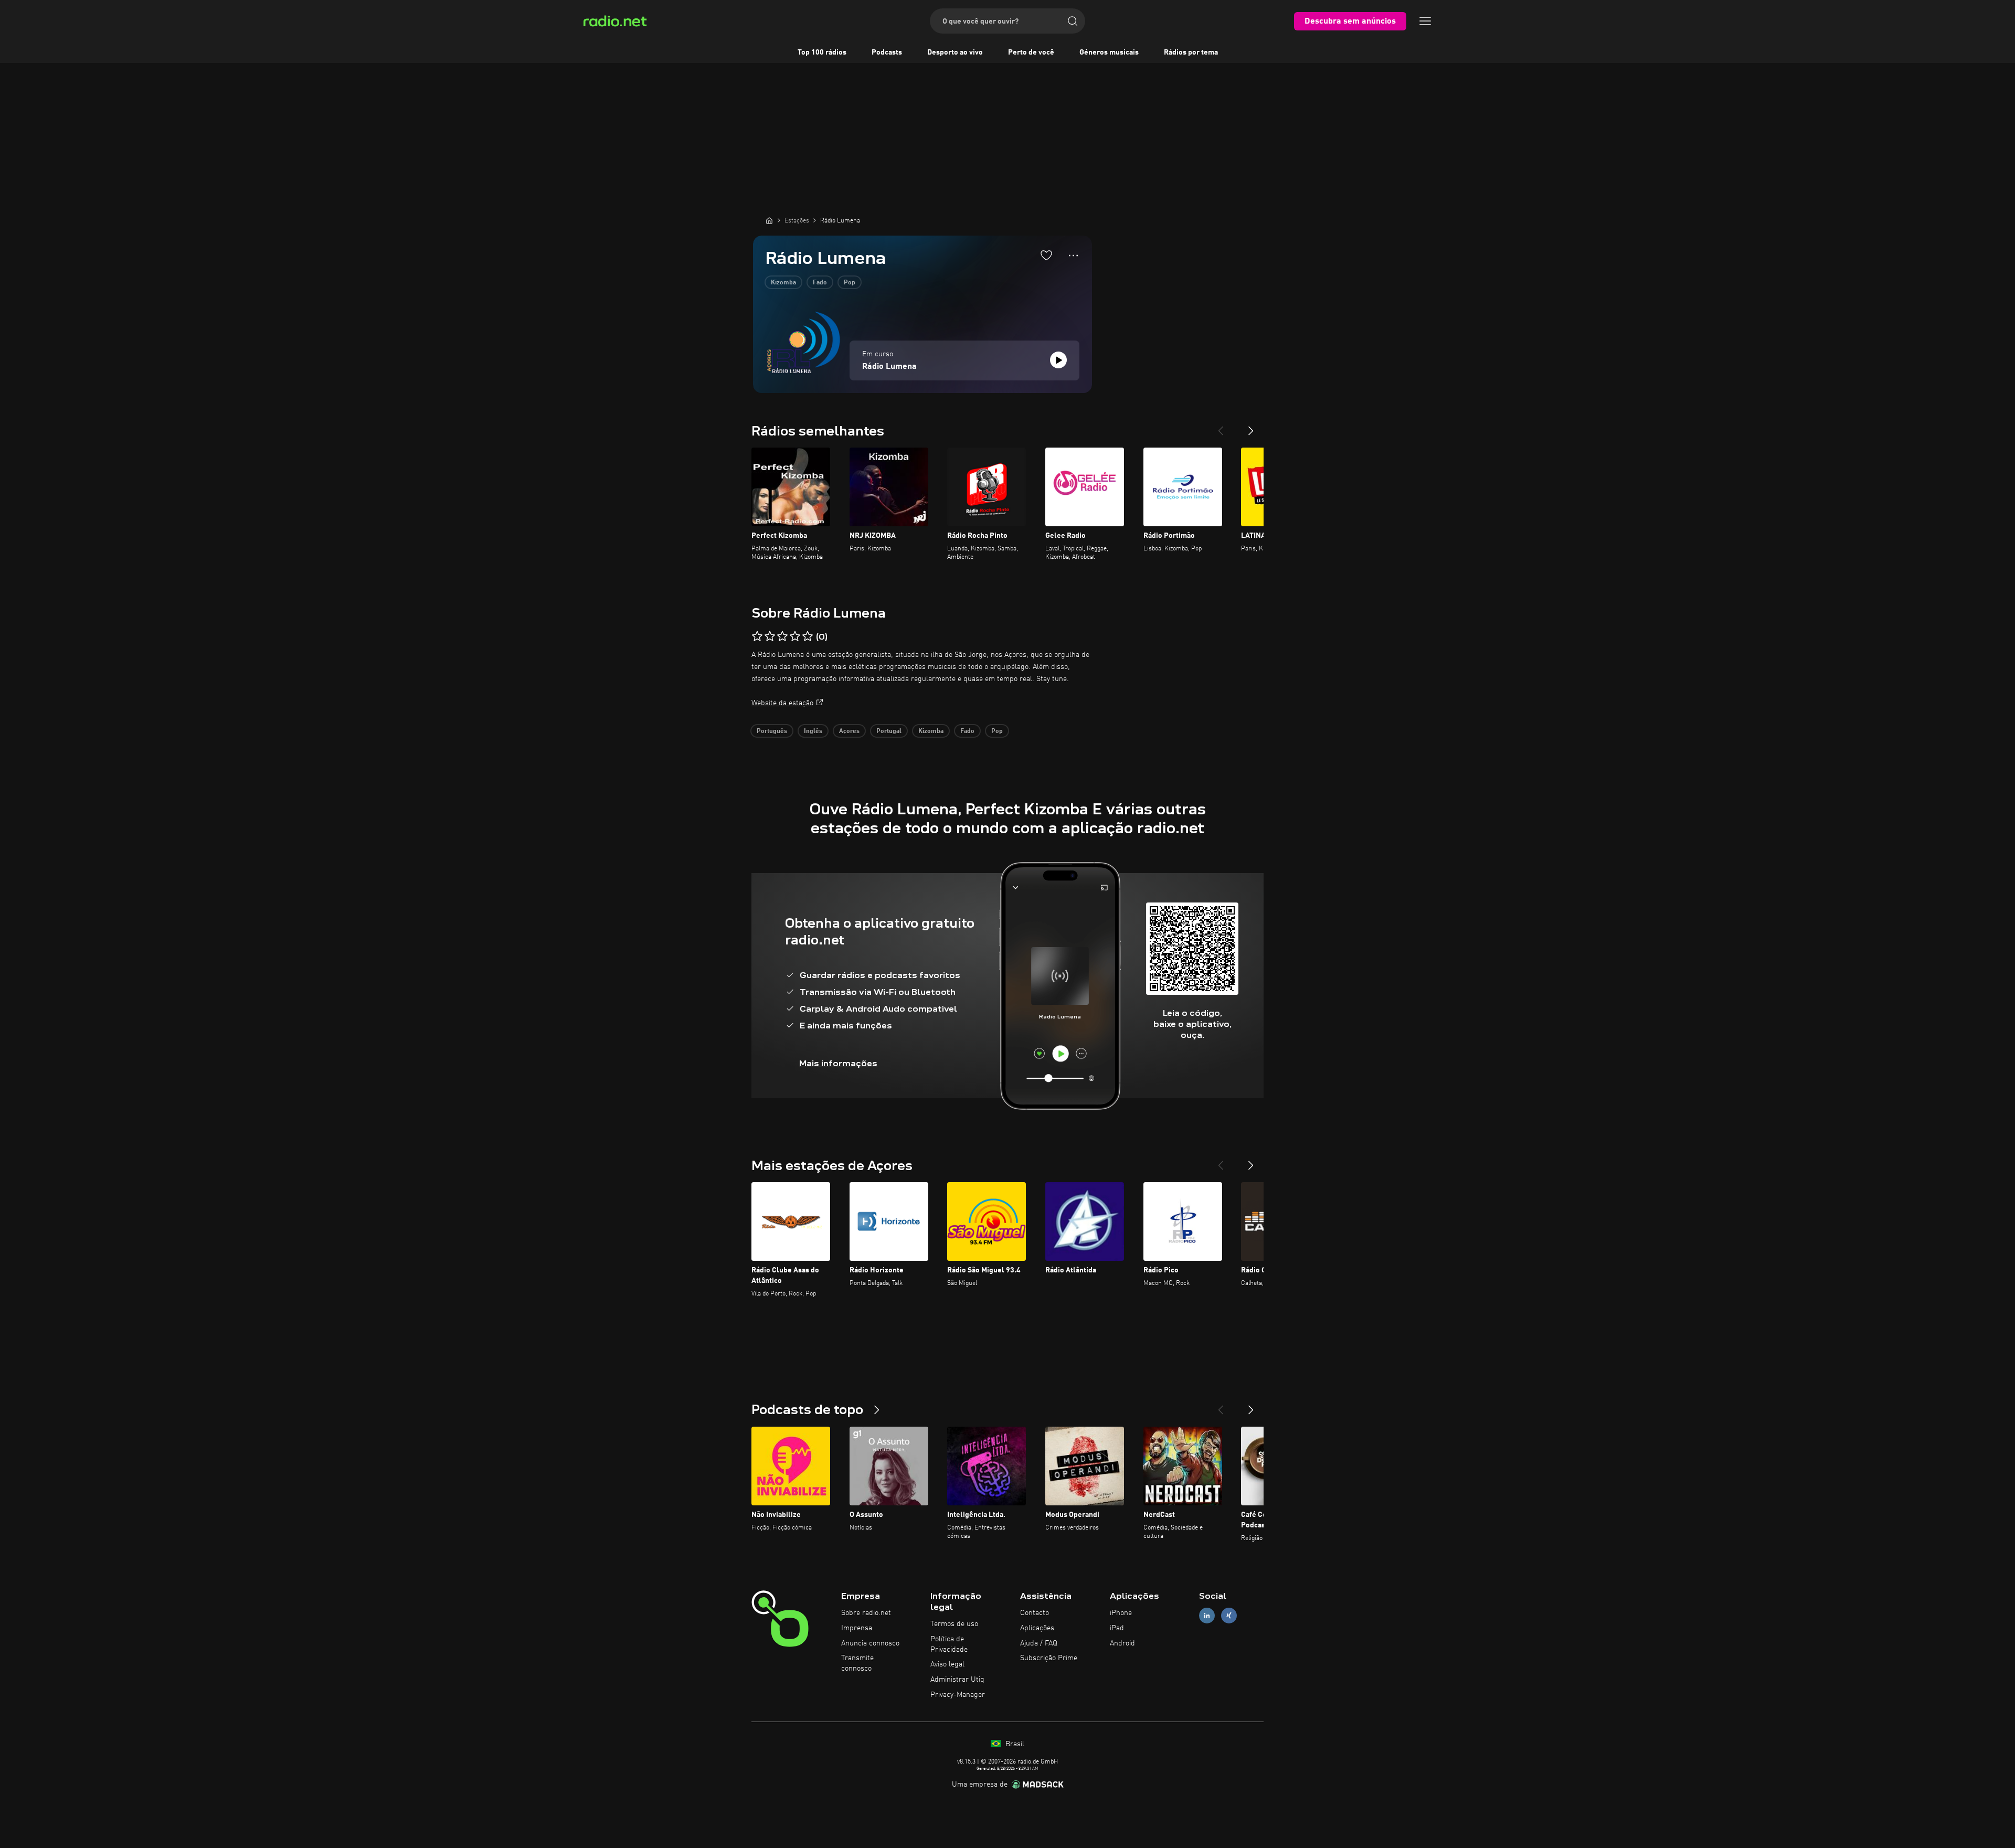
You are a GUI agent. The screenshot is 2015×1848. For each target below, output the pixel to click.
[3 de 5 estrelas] (782, 636)
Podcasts (887, 52)
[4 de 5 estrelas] (795, 636)
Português (772, 731)
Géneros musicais (1109, 52)
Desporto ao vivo (955, 52)
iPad (1117, 1628)
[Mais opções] (1073, 256)
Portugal (889, 731)
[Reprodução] (1058, 360)
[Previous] (1221, 427)
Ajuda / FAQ (1039, 1643)
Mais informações (838, 1063)
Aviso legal (947, 1664)
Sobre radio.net (866, 1613)
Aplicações (1037, 1628)
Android (1122, 1643)
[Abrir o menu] (1425, 21)
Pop (850, 283)
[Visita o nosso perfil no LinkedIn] (1207, 1616)
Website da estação (782, 703)
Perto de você (1031, 52)
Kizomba (783, 283)
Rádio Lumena (889, 367)
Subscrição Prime (1049, 1658)
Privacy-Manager (958, 1695)
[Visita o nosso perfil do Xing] (1229, 1616)
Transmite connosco (857, 1663)
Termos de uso (954, 1624)
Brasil (1014, 1744)
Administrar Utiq (957, 1680)
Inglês (813, 731)
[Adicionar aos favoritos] (1046, 255)
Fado (820, 283)
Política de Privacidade (949, 1644)
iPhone (1121, 1613)
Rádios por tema (1191, 52)
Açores (849, 731)
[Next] (1251, 427)
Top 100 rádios (822, 52)
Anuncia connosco (870, 1643)
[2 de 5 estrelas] (770, 636)
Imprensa (857, 1628)
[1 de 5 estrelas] (757, 636)
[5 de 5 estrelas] (808, 636)
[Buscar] (1073, 21)
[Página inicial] (769, 220)
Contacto (1035, 1613)
